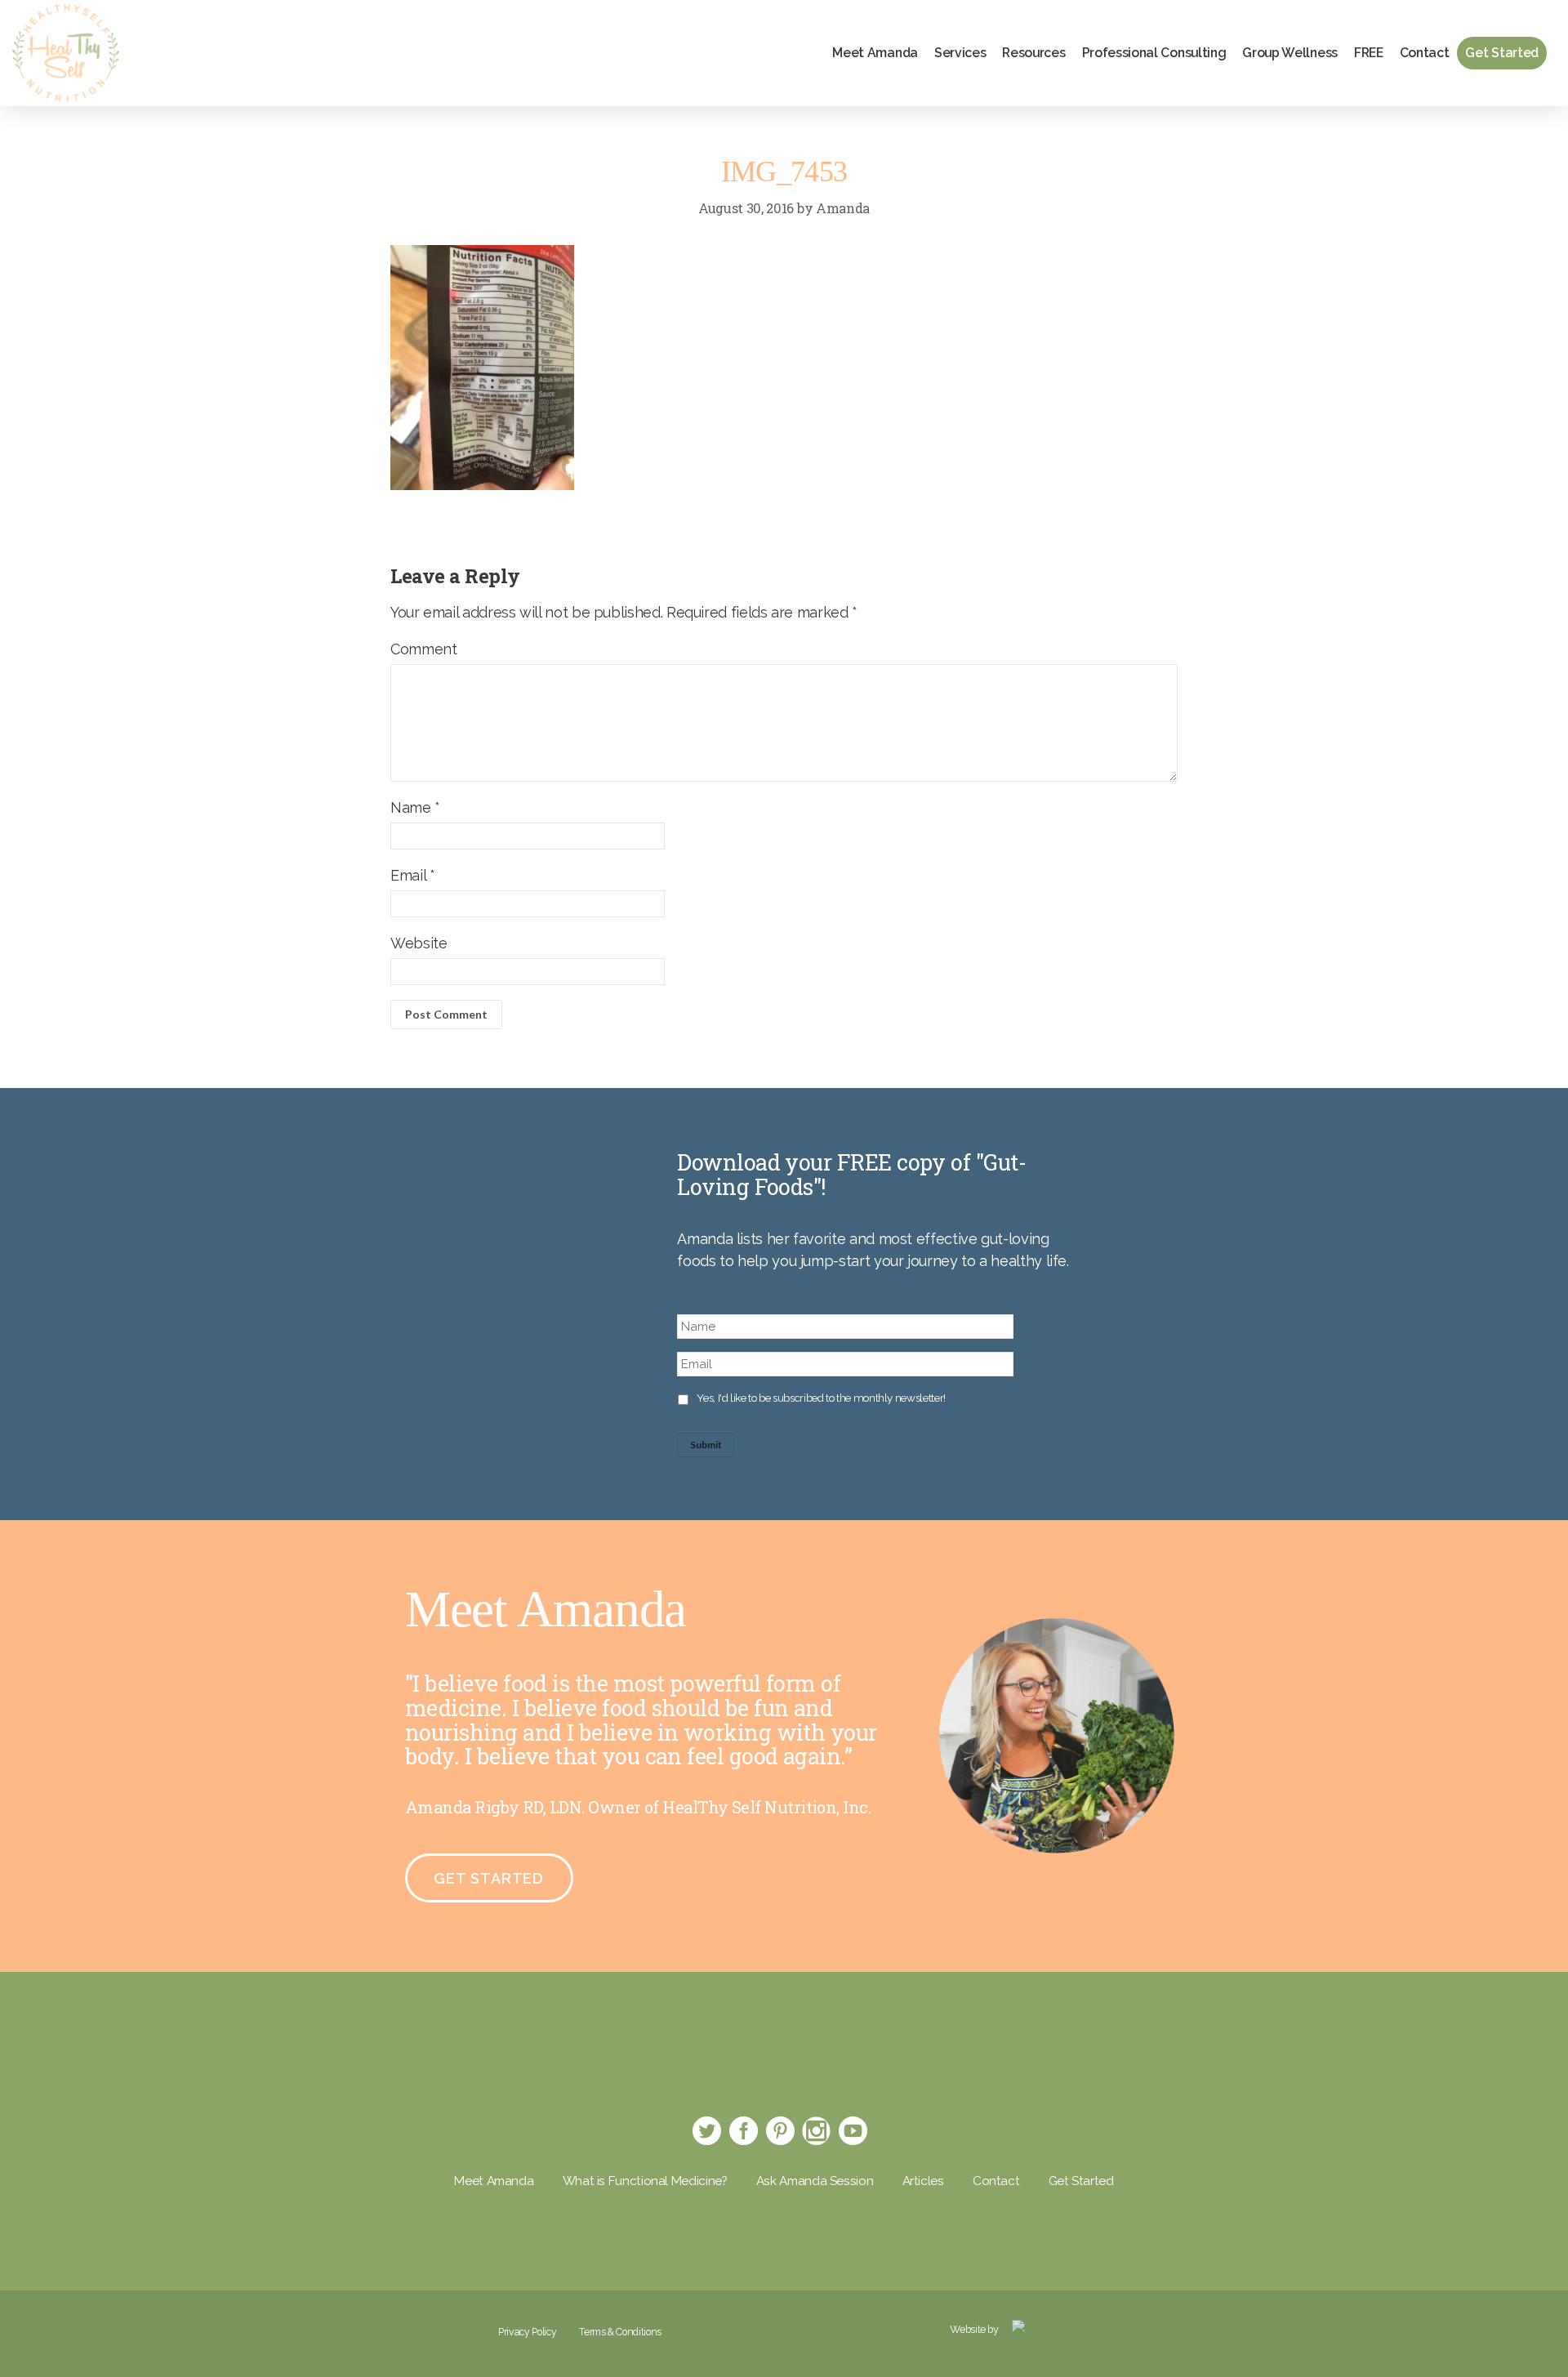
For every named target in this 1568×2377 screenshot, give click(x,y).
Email (412, 875)
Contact (1425, 53)
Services (960, 53)
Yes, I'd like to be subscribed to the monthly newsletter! (821, 1398)
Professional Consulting (1154, 53)
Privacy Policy (527, 2332)
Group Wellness (1290, 53)
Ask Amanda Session (815, 2181)
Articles (923, 2181)
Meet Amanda (875, 53)
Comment (423, 649)
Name (415, 807)
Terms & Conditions (620, 2332)
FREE (1369, 53)
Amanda (843, 208)
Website (419, 943)
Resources (1033, 53)
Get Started (1502, 53)
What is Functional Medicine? (645, 2181)
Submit (706, 1445)
